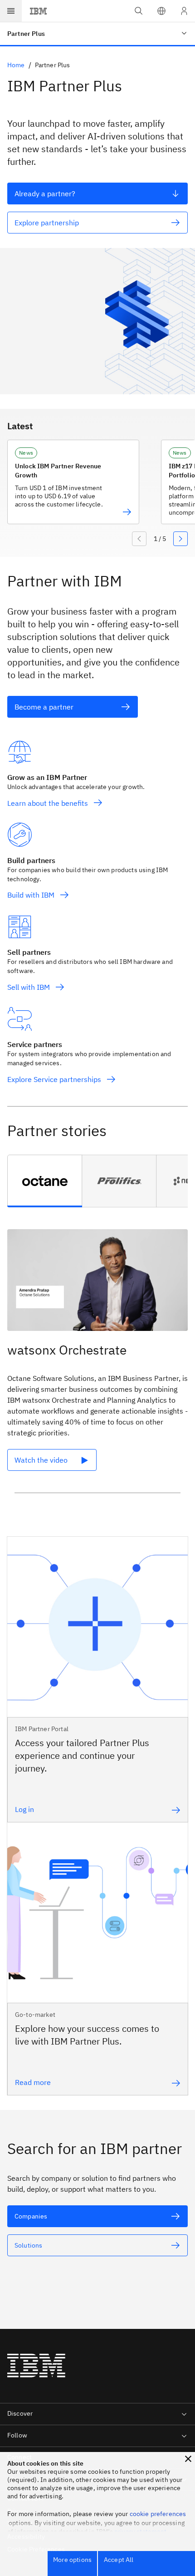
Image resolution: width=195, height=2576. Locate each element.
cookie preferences (158, 2514)
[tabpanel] (97, 1365)
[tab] (45, 1181)
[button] (161, 11)
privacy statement (141, 2531)
